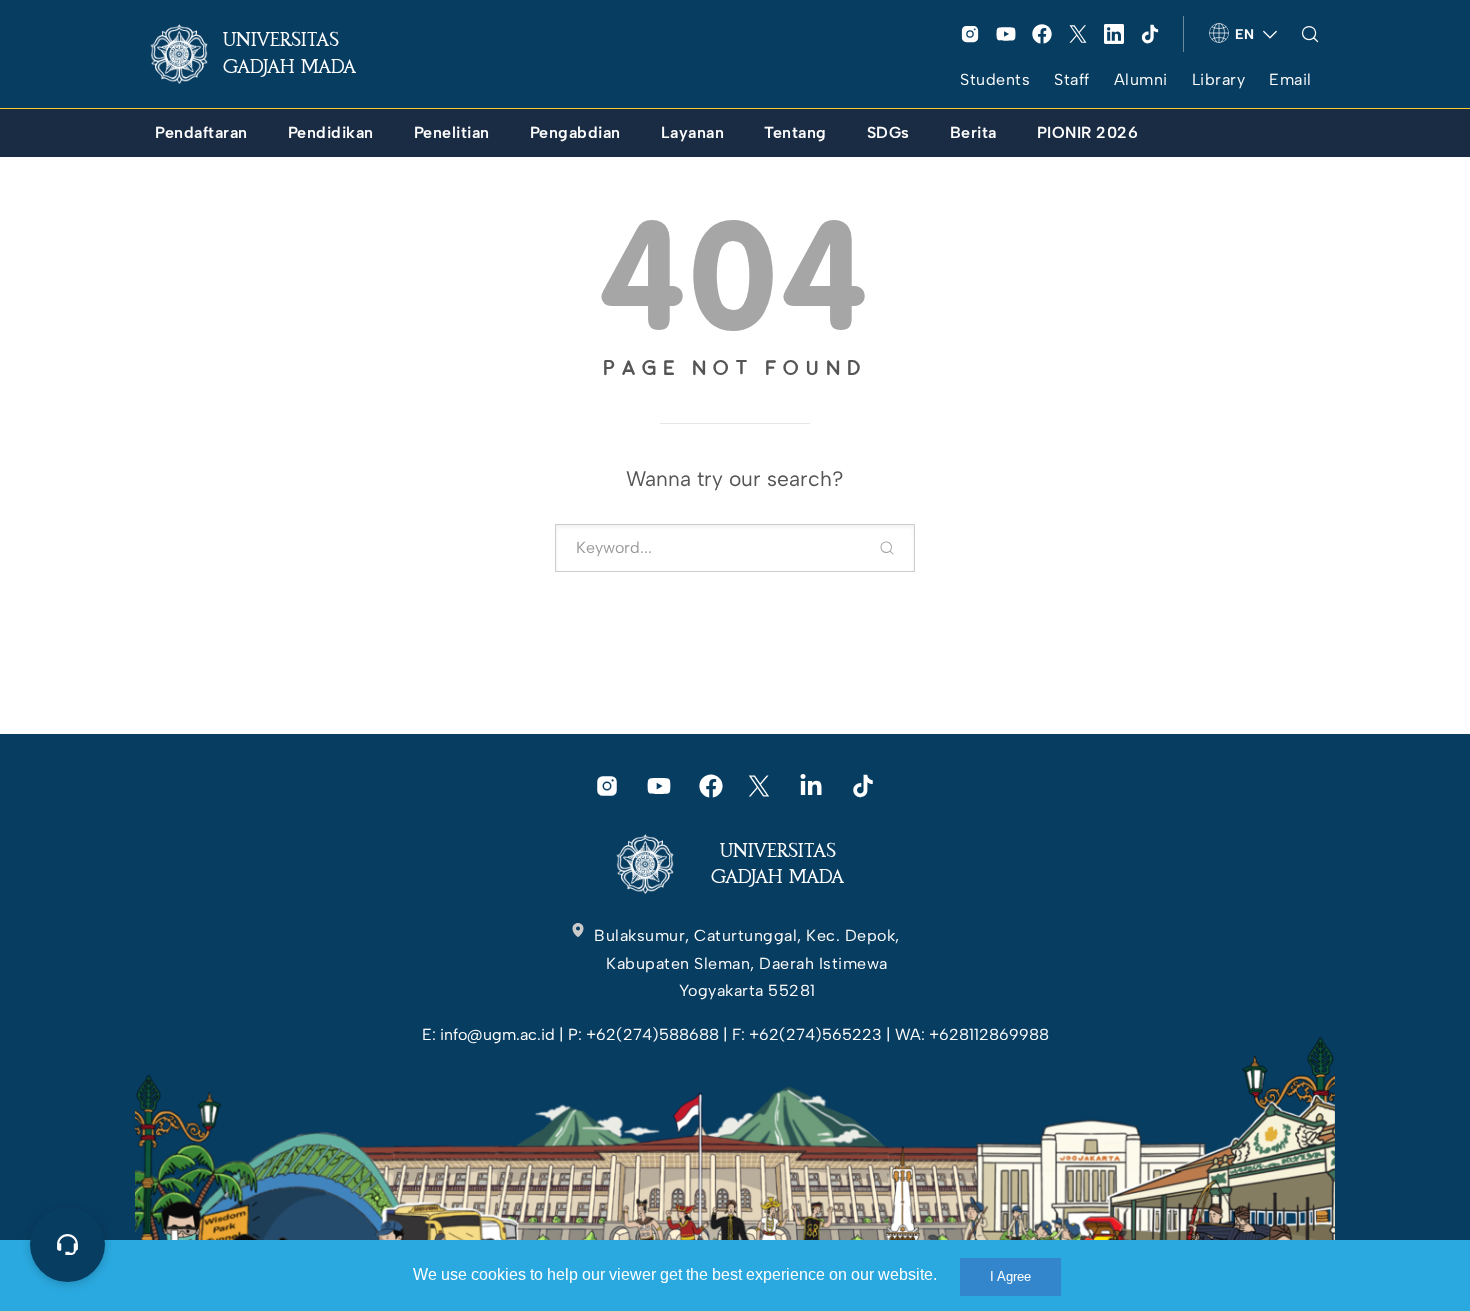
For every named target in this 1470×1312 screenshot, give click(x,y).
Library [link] (1219, 79)
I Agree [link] (1010, 1276)
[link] (269, 54)
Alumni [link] (1141, 79)
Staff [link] (1072, 79)
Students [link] (995, 79)
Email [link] (1290, 79)
